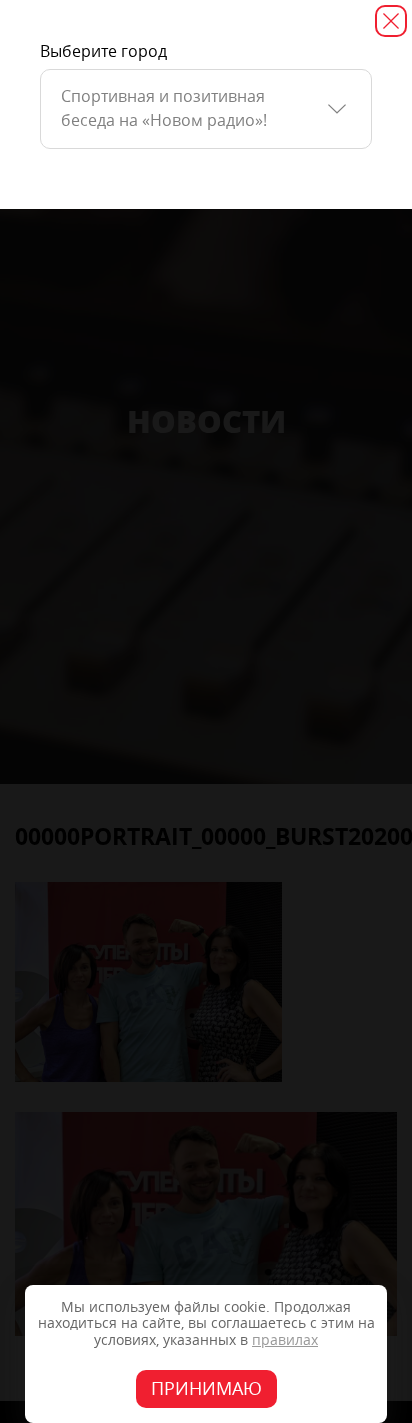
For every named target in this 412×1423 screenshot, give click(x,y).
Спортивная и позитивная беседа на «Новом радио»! (164, 108)
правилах (285, 1340)
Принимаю (206, 1389)
